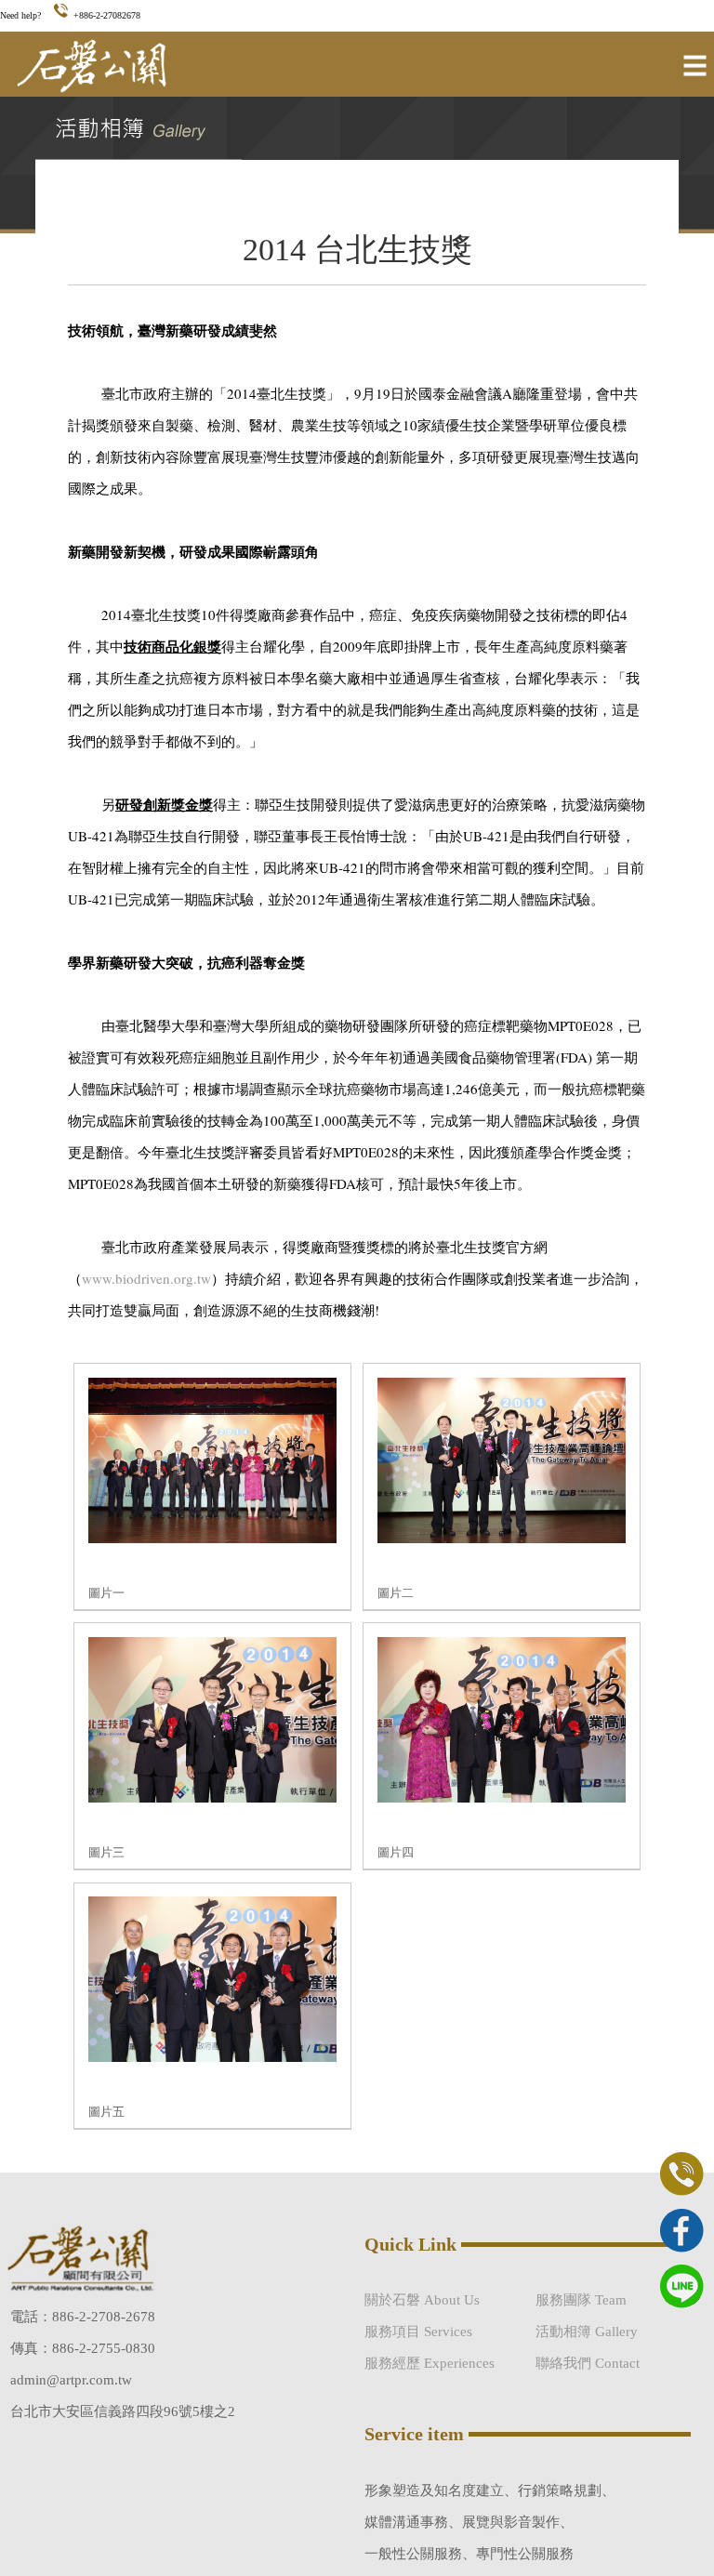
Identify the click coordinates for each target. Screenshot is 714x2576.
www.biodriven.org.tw (146, 1278)
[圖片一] (212, 1539)
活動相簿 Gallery (587, 2332)
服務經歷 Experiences (430, 2363)
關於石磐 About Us (422, 2300)
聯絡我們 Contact (588, 2363)
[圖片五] (212, 2058)
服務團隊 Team (581, 2300)
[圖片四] (502, 1798)
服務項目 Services (418, 2332)
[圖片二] (502, 1539)
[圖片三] (212, 1798)
